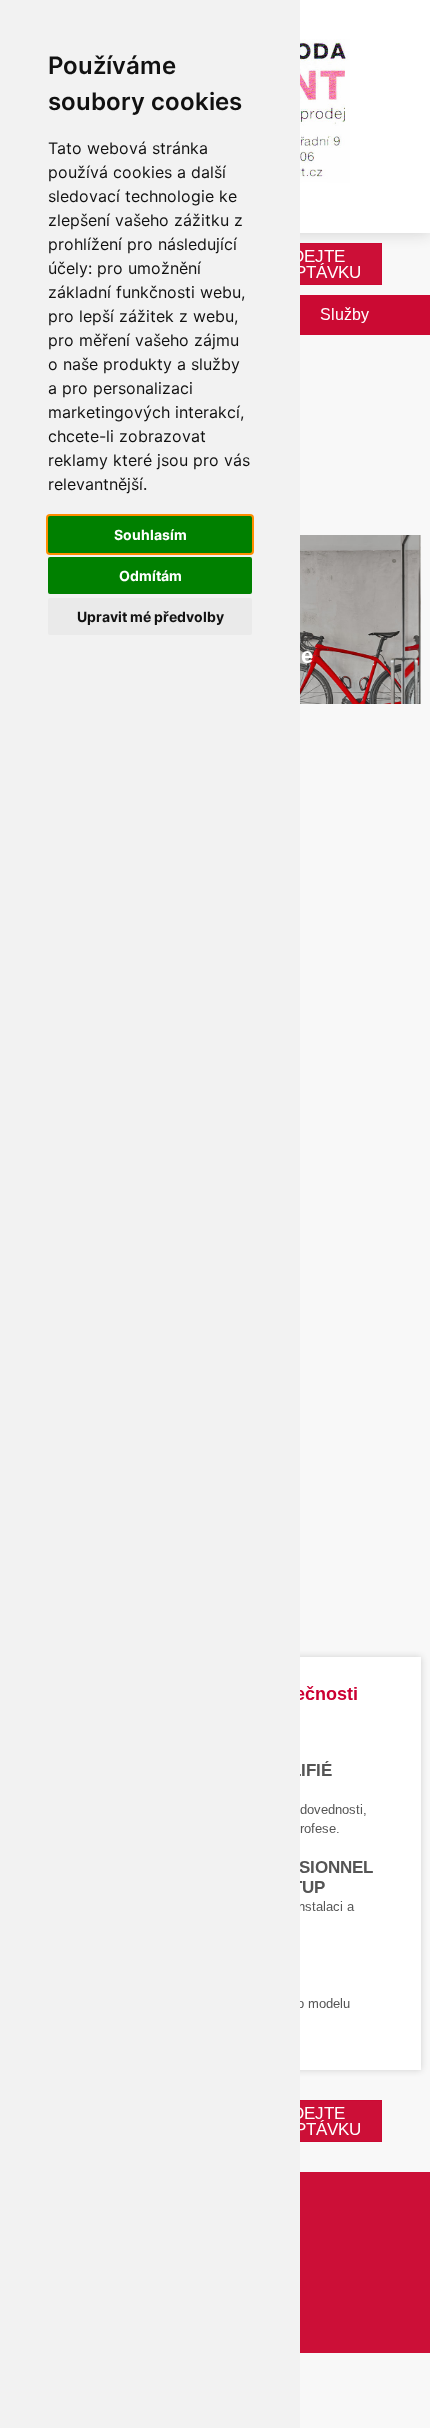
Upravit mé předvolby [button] (150, 616)
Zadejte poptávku (316, 264)
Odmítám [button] (150, 575)
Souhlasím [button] (150, 534)
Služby (344, 314)
